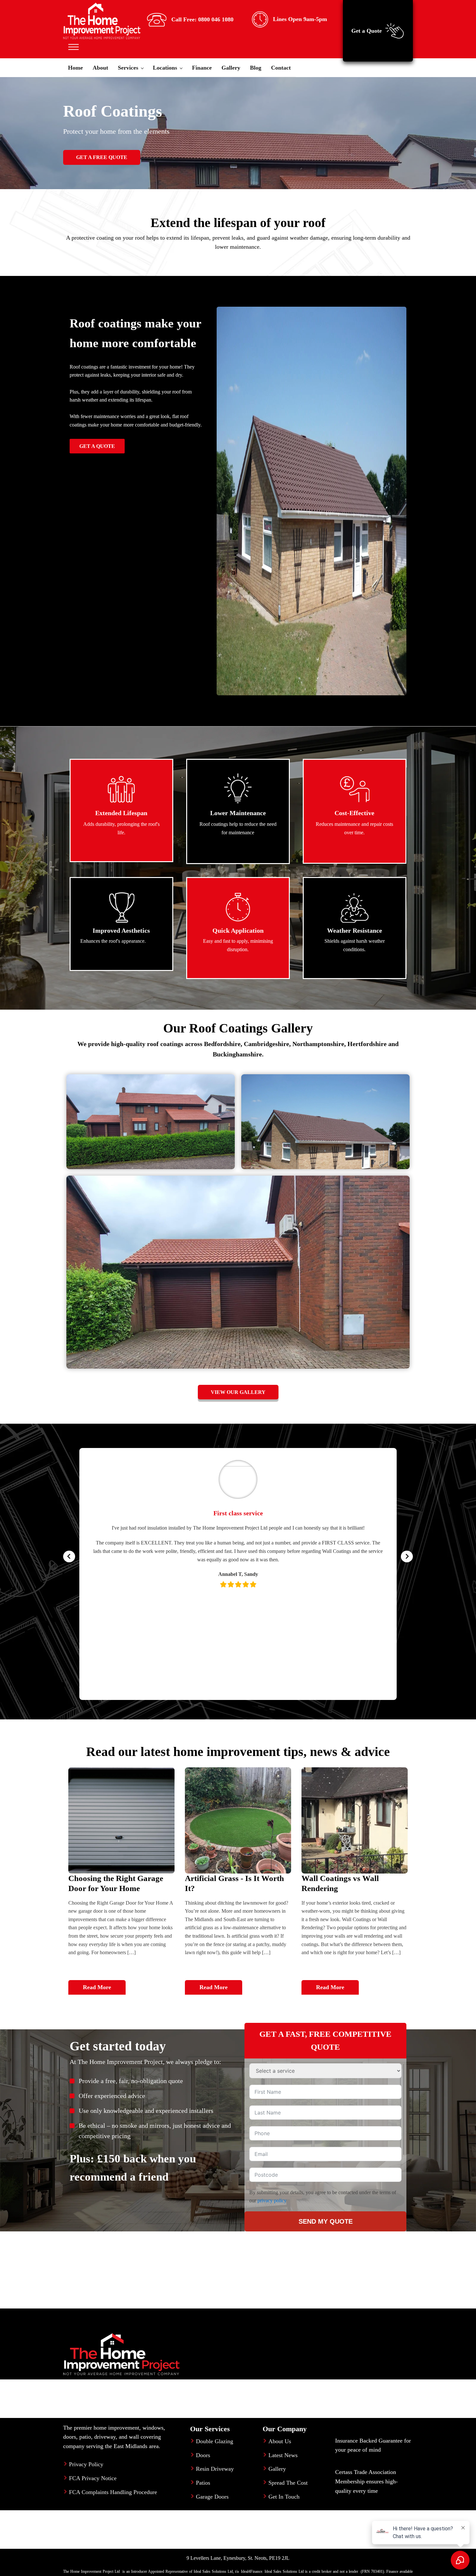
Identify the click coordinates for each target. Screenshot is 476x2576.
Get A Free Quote (102, 157)
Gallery (231, 68)
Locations (165, 68)
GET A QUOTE (97, 446)
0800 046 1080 (216, 19)
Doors (203, 2455)
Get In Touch (284, 2497)
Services (128, 68)
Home (75, 68)
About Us (280, 2441)
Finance (202, 68)
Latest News (283, 2455)
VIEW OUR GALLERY (238, 1392)
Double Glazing (215, 2441)
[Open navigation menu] (74, 47)
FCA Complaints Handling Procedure (113, 2492)
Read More (97, 1987)
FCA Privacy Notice (93, 2478)
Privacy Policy (86, 2464)
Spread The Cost (288, 2483)
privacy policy (272, 2200)
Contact (281, 68)
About (100, 68)
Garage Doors (212, 2497)
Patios (203, 2483)
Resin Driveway (215, 2469)
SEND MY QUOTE (326, 2221)
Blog (256, 68)
